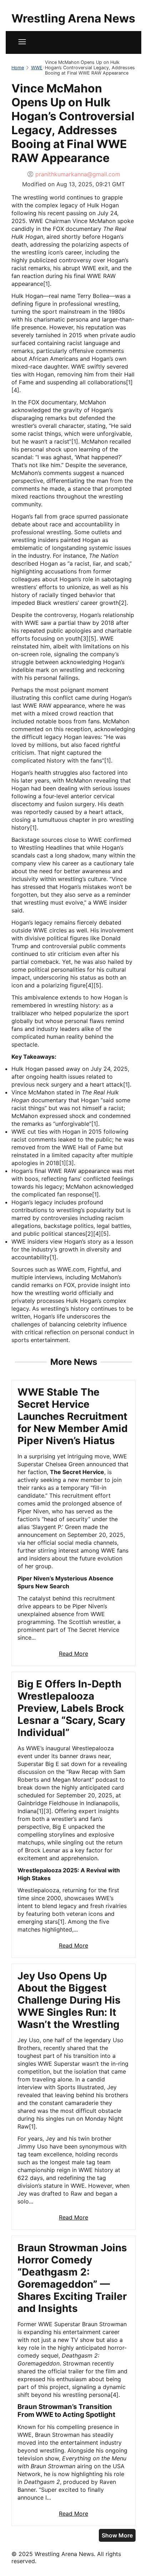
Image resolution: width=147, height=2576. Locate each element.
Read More (73, 1654)
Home (18, 68)
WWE (37, 68)
